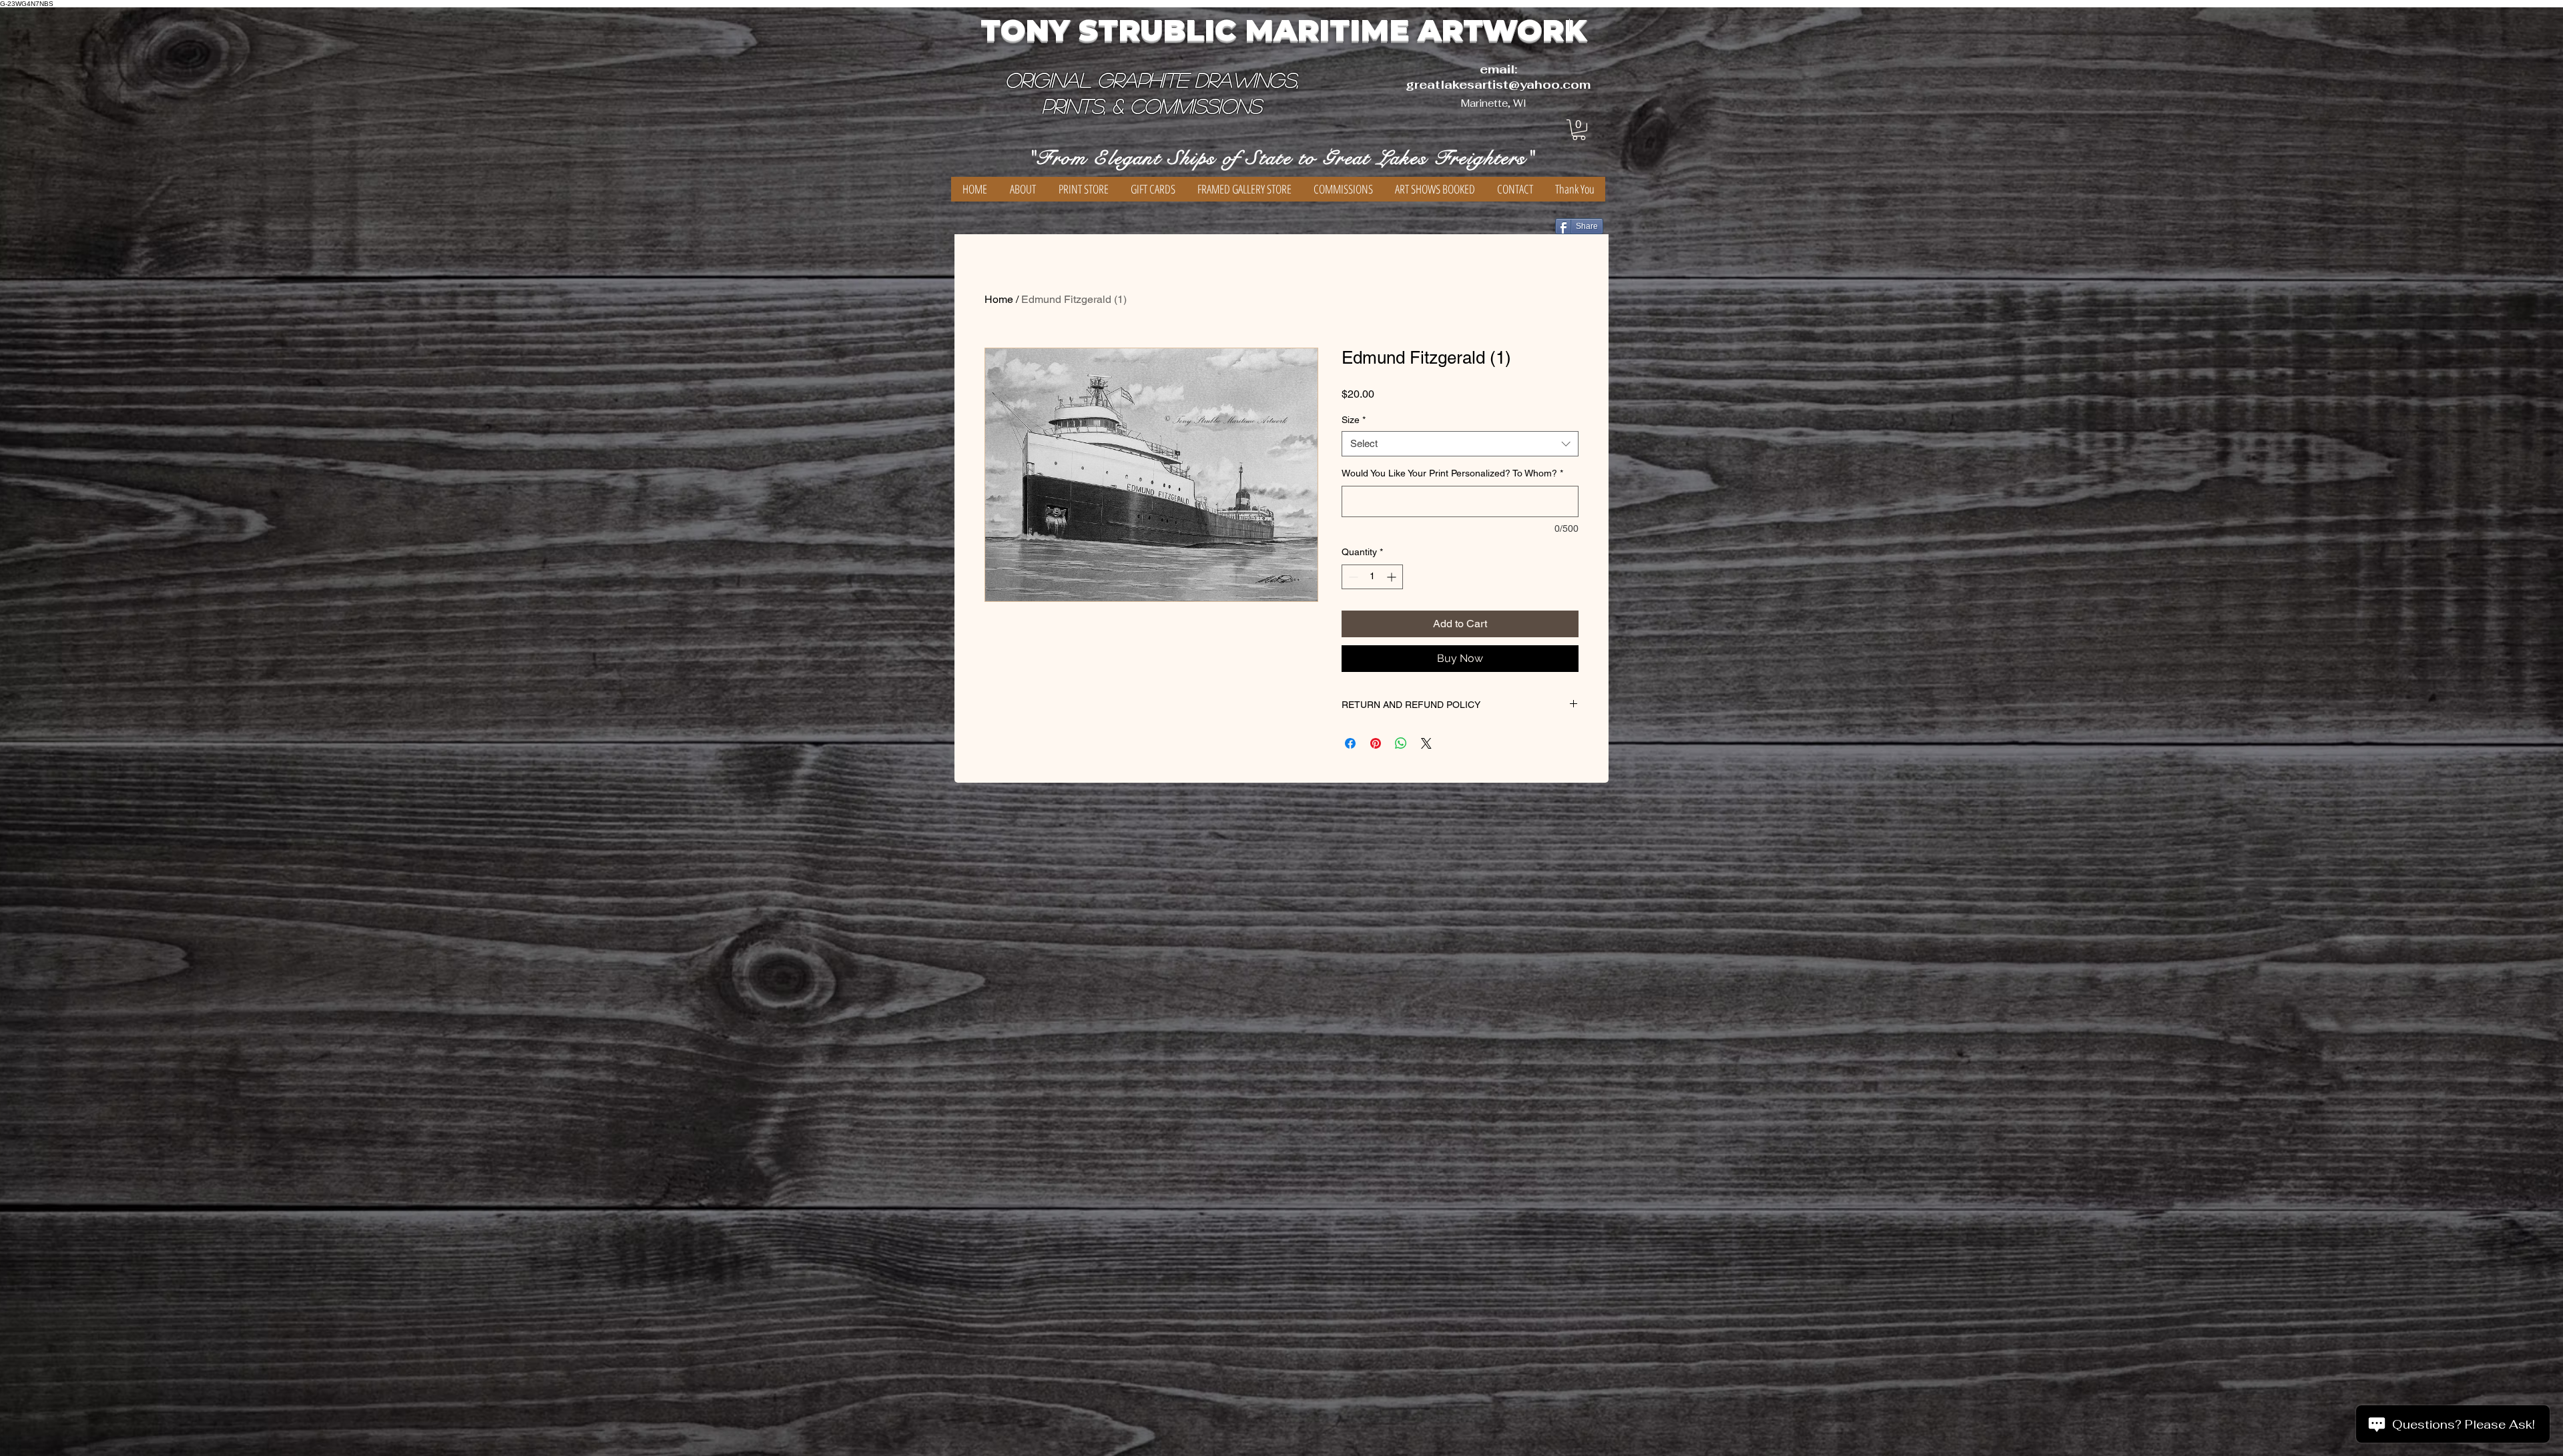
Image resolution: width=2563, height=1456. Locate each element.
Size (1354, 420)
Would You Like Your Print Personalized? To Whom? (1452, 473)
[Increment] (1393, 577)
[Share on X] (1426, 743)
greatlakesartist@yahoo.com (1498, 84)
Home (999, 299)
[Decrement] (1352, 577)
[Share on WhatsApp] (1401, 743)
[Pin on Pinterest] (1376, 743)
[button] (1579, 130)
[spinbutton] (1372, 577)
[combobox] (1460, 444)
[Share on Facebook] (1350, 743)
